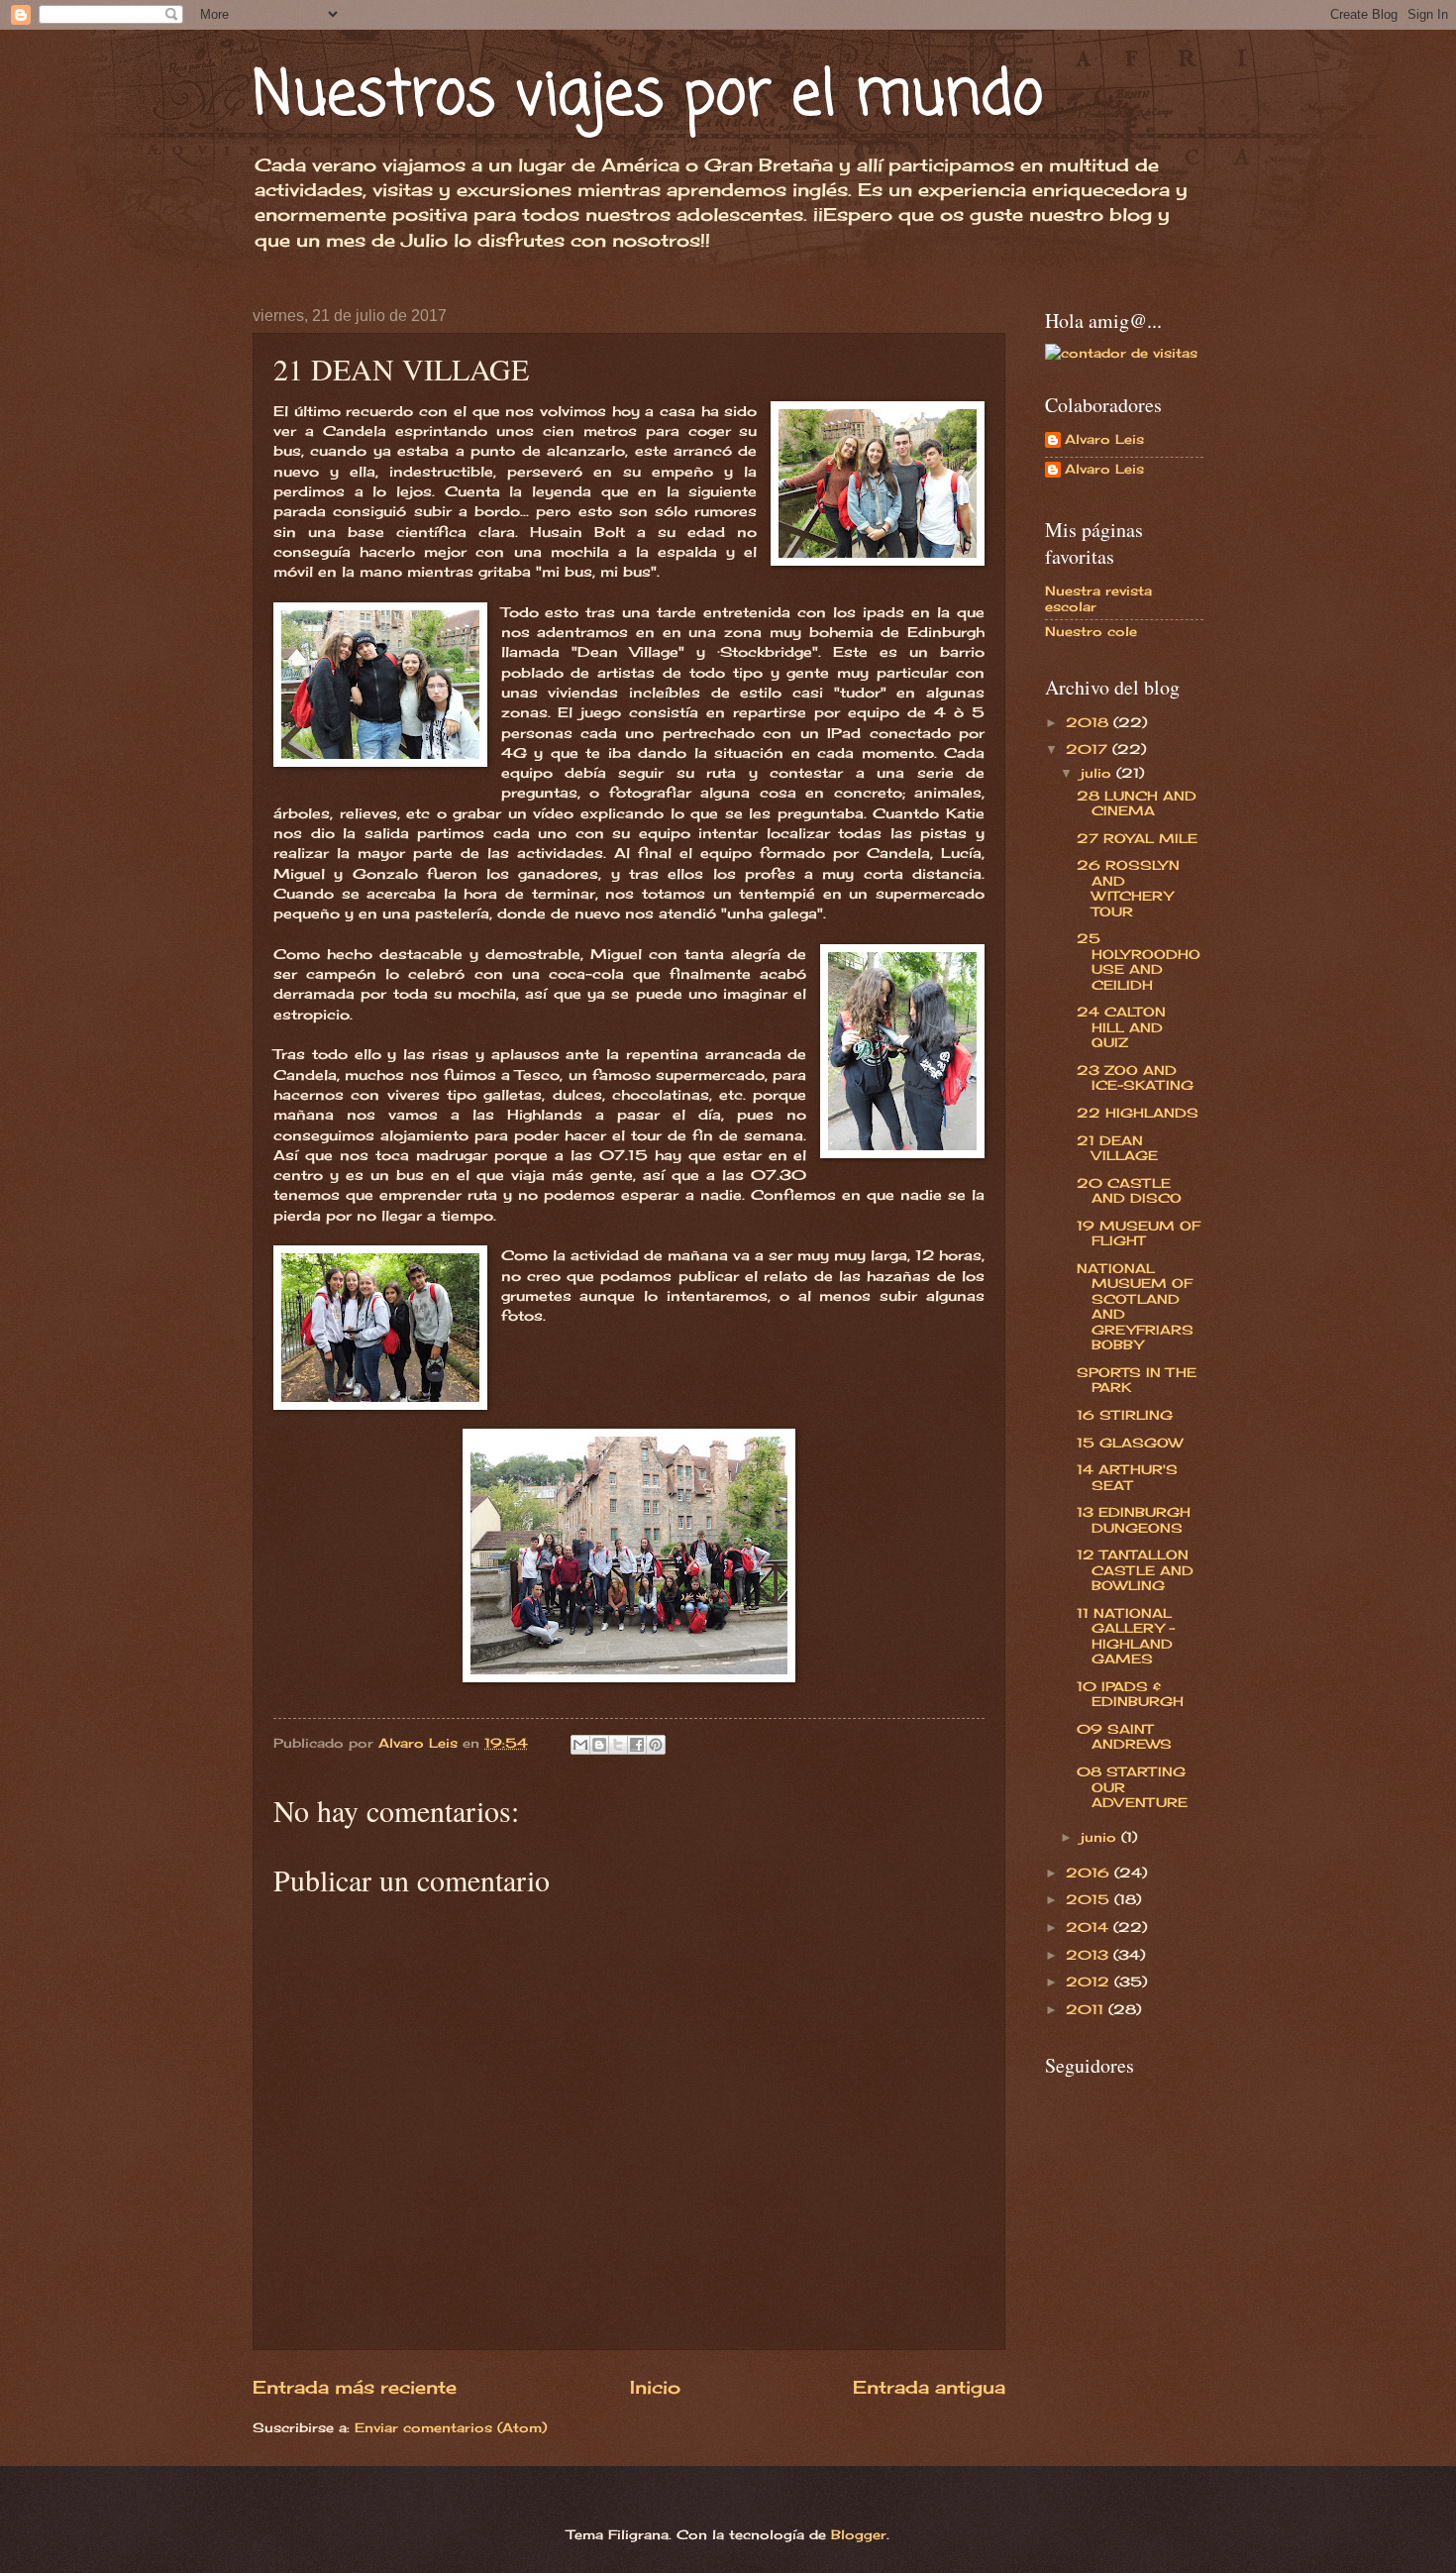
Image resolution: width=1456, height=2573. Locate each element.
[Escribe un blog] (599, 1745)
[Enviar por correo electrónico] (580, 1745)
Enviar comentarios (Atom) (451, 2427)
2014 (1090, 1927)
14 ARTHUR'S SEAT (1127, 1477)
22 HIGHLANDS (1138, 1113)
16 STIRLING (1125, 1415)
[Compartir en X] (618, 1745)
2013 (1090, 1955)
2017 (1089, 749)
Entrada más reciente (355, 2387)
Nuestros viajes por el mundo (648, 97)
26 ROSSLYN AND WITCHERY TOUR (1128, 888)
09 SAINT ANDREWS (1124, 1736)
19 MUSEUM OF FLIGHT (1139, 1233)
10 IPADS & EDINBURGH (1130, 1694)
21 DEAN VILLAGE (1117, 1148)
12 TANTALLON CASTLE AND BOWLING (1135, 1570)
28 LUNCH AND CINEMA (1137, 803)
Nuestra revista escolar (1098, 598)
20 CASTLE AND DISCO (1129, 1190)
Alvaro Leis (1104, 439)
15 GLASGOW (1130, 1443)
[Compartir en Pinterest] (656, 1745)
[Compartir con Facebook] (637, 1745)
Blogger (859, 2534)
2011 (1087, 2009)
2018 (1090, 722)
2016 (1090, 1873)
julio (1098, 773)
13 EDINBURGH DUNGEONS (1134, 1519)
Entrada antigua (929, 2387)
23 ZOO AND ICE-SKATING (1135, 1077)
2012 (1090, 1982)
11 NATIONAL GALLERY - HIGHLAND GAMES (1126, 1636)
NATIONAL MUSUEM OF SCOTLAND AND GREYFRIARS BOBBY (1135, 1306)
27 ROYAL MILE (1137, 838)
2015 (1090, 1899)
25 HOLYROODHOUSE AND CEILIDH (1139, 961)
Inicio (655, 2387)
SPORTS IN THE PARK (1137, 1380)
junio (1101, 1837)
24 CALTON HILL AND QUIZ (1121, 1027)
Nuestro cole (1091, 631)
